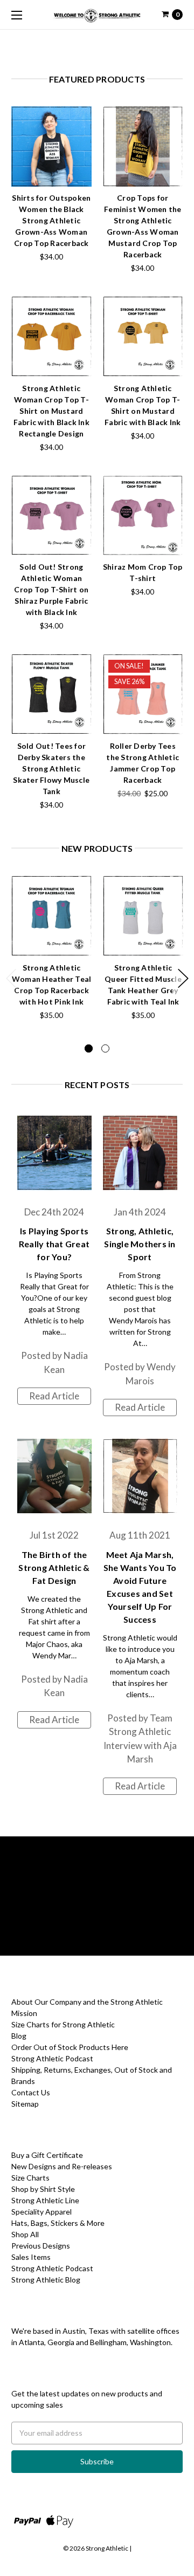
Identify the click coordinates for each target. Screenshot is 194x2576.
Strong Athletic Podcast (52, 2058)
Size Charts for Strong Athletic (63, 2024)
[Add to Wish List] (80, 134)
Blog (19, 2036)
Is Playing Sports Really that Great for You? (54, 1244)
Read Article (54, 1396)
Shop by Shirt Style (43, 2189)
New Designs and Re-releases (62, 2166)
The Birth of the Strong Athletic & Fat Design (54, 1567)
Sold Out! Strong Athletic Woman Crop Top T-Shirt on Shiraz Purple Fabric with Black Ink (51, 589)
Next (183, 978)
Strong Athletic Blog (46, 2280)
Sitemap (25, 2104)
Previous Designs (41, 2246)
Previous (11, 978)
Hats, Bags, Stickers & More (58, 2223)
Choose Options (51, 174)
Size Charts (30, 2178)
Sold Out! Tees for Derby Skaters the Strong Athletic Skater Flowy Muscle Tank (51, 768)
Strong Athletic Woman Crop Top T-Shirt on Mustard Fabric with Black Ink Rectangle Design (51, 411)
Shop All (25, 2234)
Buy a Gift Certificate (47, 2155)
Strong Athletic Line (45, 2200)
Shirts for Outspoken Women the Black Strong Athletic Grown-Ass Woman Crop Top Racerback (51, 220)
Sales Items (31, 2257)
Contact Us (31, 2092)
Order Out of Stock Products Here (70, 2047)
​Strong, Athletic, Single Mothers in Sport (140, 1244)
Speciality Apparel (41, 2212)
